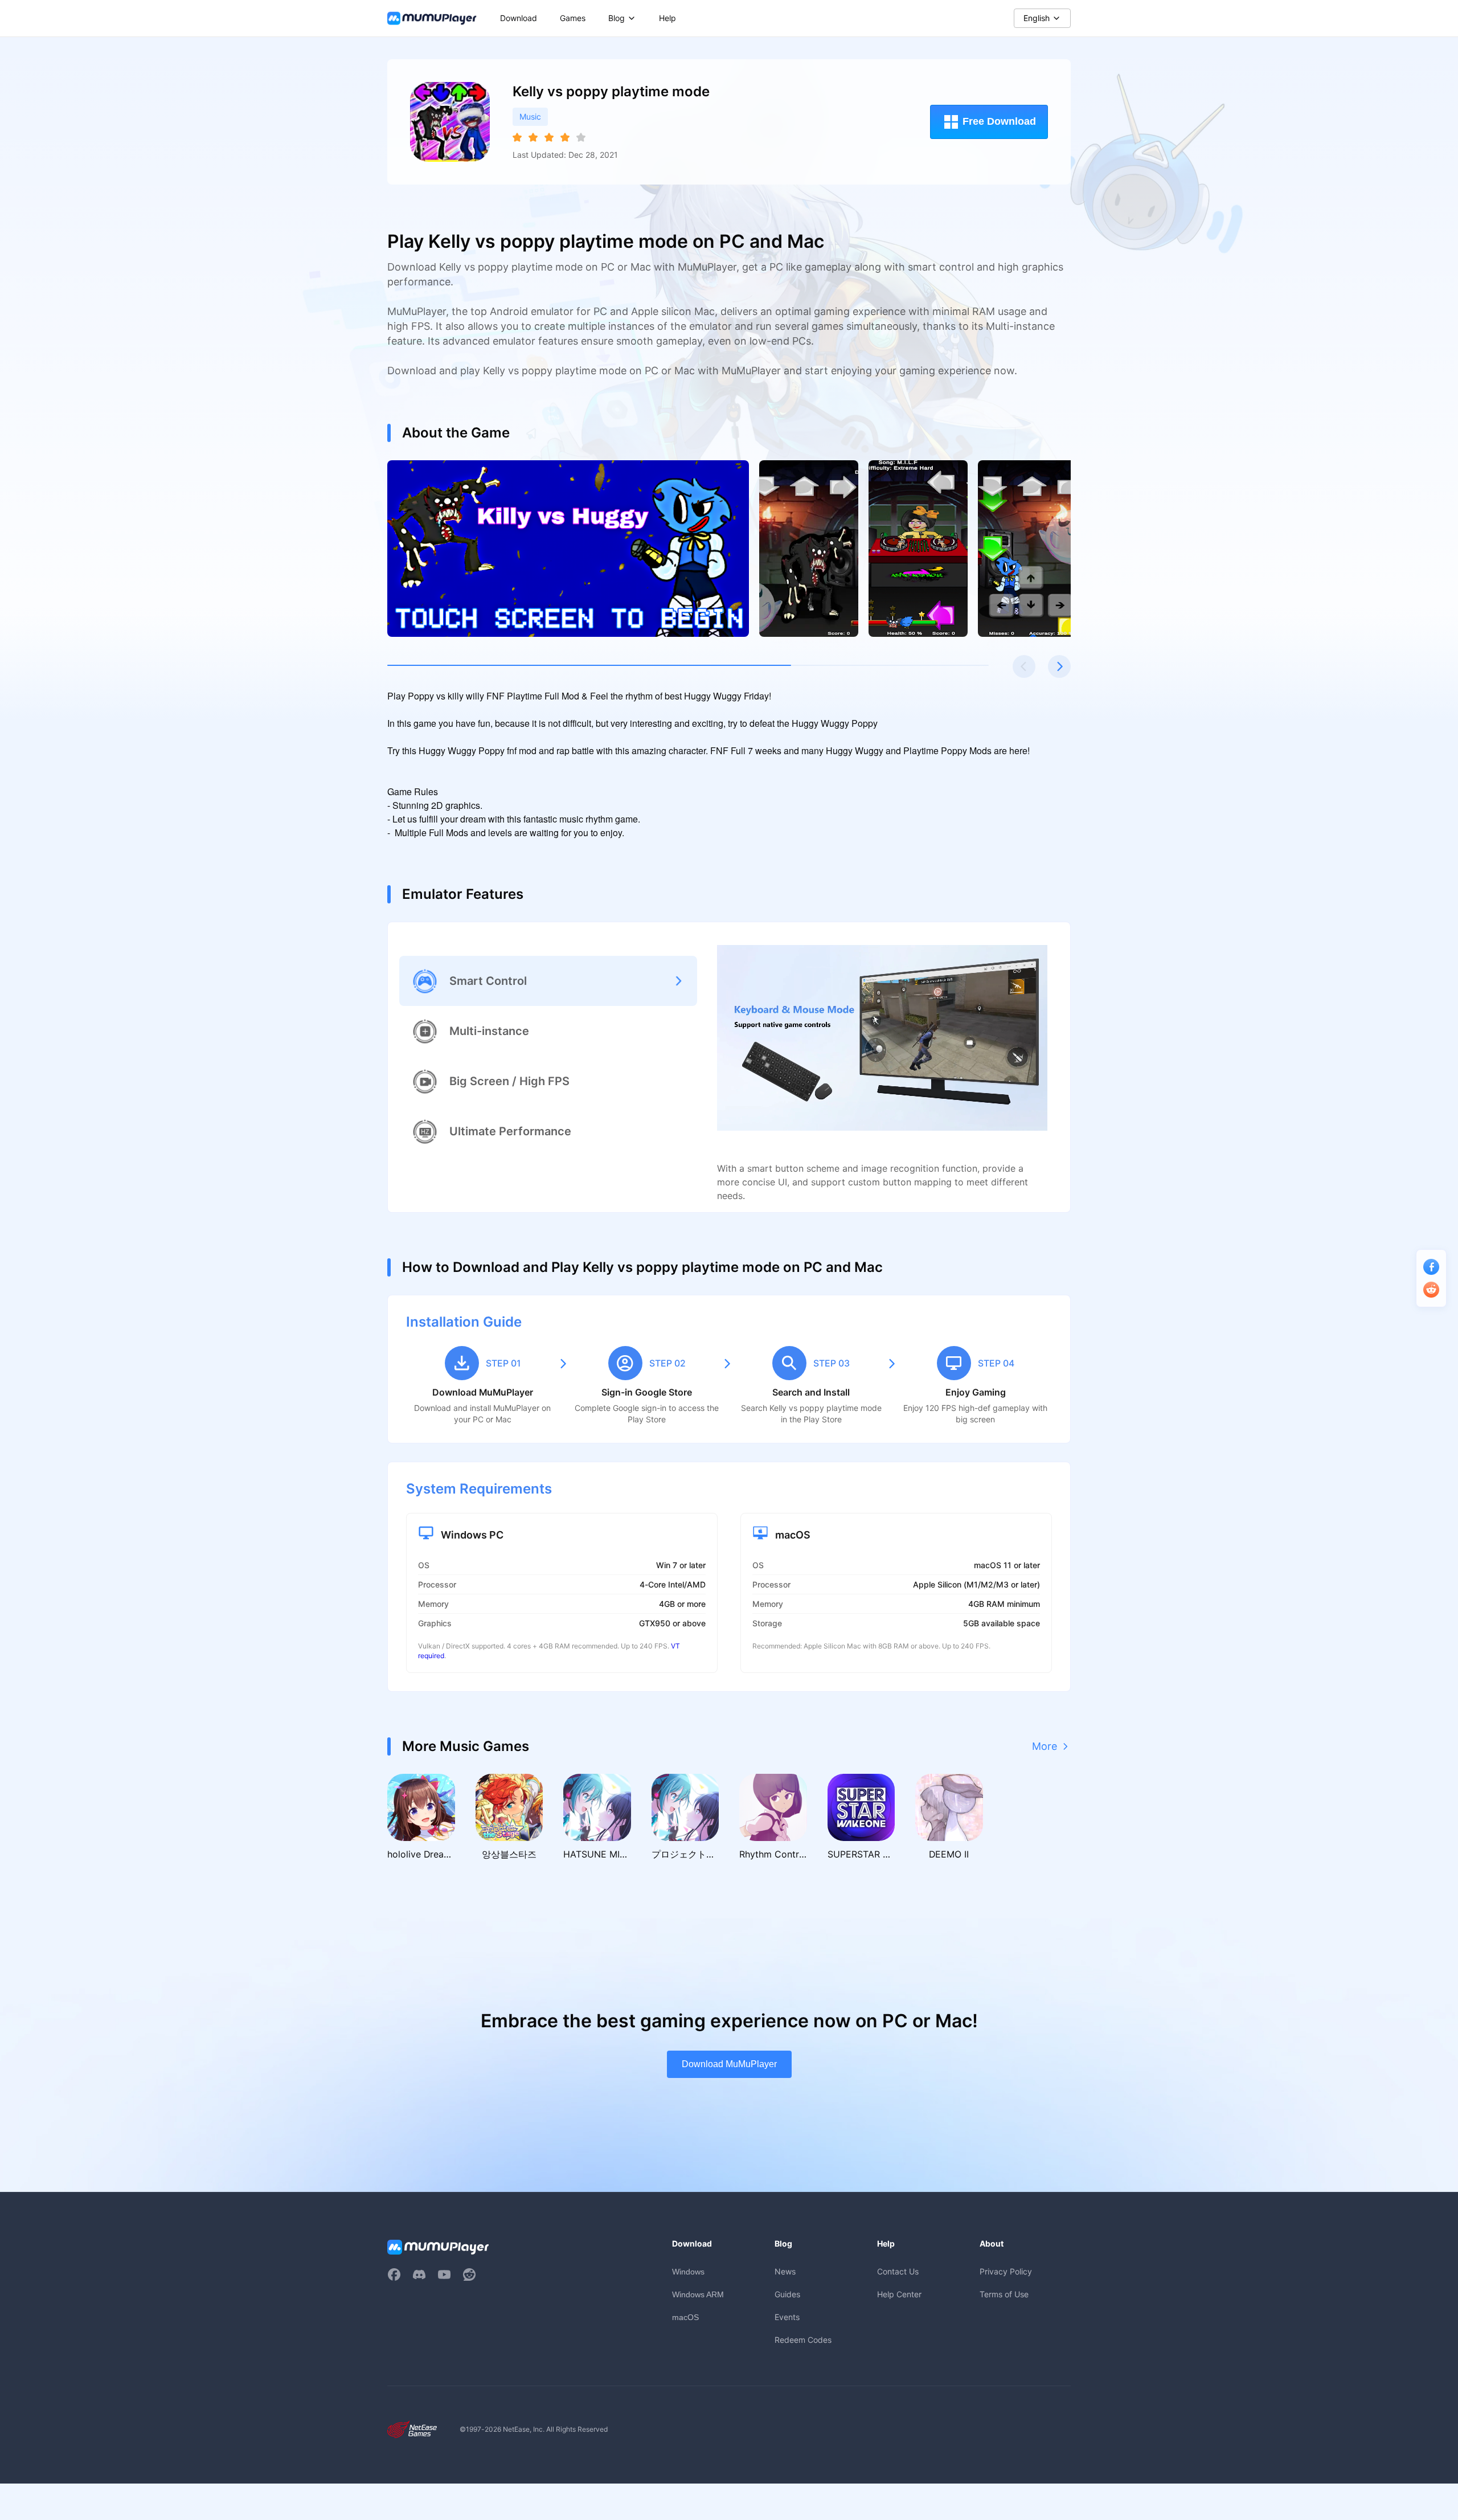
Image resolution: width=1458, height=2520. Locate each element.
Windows (688, 2272)
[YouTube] (444, 2274)
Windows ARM (698, 2294)
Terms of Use (1004, 2294)
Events (787, 2317)
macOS (685, 2317)
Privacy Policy (1006, 2271)
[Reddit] (469, 2274)
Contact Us (898, 2271)
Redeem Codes (803, 2340)
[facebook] (394, 2274)
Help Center (899, 2294)
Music (530, 116)
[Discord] (419, 2274)
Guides (787, 2294)
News (785, 2271)
